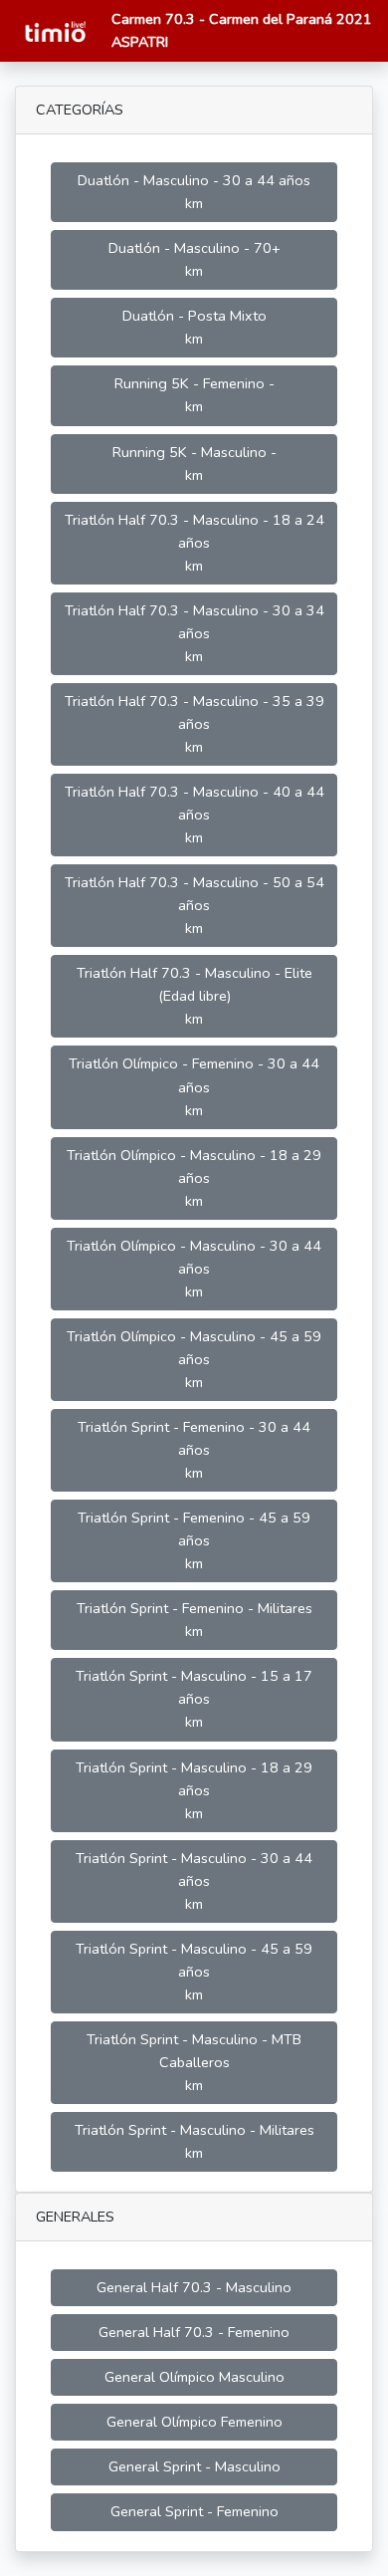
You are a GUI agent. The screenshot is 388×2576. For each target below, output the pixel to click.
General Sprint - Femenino (194, 2511)
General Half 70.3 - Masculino (194, 2287)
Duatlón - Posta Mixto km (194, 327)
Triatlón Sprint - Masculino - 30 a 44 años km (194, 1881)
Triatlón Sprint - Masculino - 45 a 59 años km (194, 1972)
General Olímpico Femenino (194, 2422)
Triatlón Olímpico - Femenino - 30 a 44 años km (194, 1086)
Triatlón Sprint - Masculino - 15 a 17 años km (194, 1699)
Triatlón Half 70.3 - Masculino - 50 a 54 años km (194, 905)
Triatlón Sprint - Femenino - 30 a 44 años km (194, 1450)
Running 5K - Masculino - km (194, 464)
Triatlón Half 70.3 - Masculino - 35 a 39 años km (194, 724)
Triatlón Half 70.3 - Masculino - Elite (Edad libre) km (194, 996)
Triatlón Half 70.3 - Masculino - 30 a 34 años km (194, 633)
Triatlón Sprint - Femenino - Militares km (194, 1620)
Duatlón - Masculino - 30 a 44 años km (194, 192)
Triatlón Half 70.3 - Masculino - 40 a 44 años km (194, 815)
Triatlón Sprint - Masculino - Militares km (194, 2141)
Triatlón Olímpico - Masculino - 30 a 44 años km (194, 1269)
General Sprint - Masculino (194, 2466)
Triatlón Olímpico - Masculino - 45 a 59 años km (194, 1359)
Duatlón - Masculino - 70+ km (194, 259)
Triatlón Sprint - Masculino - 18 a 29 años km (194, 1790)
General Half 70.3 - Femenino (194, 2332)
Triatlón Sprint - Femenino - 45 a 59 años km (194, 1540)
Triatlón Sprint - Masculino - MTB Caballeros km (194, 2062)
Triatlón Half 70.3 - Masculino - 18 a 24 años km (194, 543)
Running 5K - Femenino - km (194, 395)
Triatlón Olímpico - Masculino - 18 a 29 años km (194, 1178)
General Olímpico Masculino (194, 2377)
